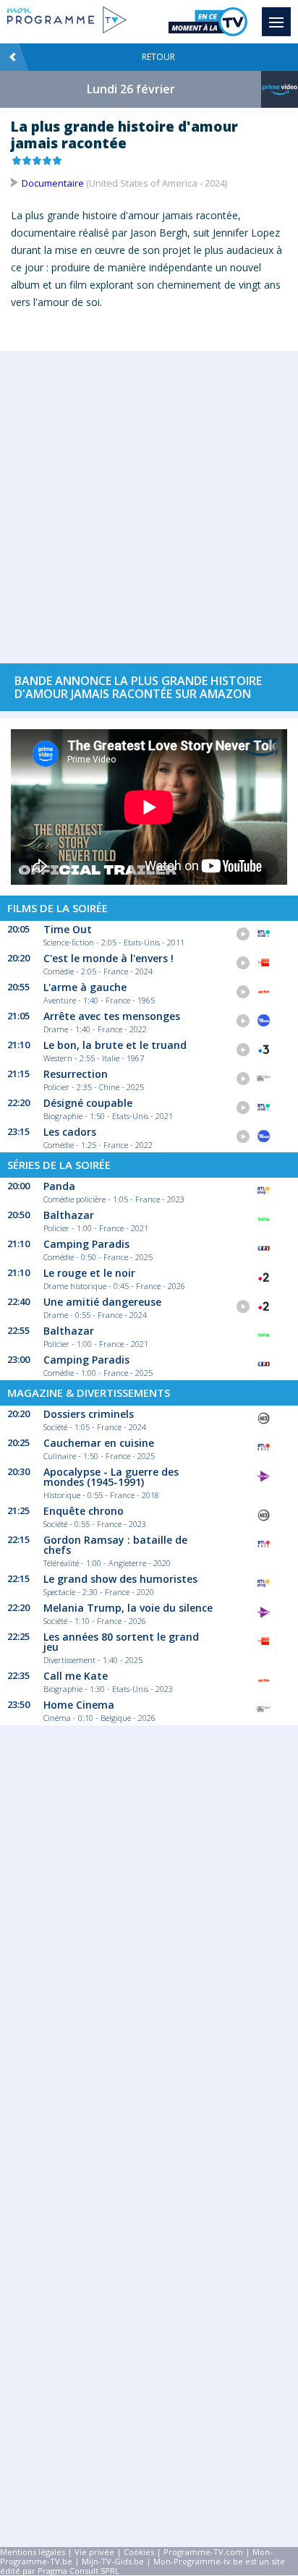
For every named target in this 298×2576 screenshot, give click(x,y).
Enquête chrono (84, 1511)
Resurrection (76, 1074)
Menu (276, 22)
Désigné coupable (88, 1103)
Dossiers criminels (89, 1414)
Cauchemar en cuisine (99, 1443)
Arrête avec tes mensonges (112, 1016)
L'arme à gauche (85, 987)
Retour (158, 57)
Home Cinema (79, 1705)
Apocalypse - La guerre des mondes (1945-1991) (111, 1477)
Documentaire (53, 183)
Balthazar (69, 1215)
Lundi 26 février (131, 89)
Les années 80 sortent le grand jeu (121, 1642)
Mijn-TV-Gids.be (113, 2561)
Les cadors (70, 1132)
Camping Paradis (86, 1244)
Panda (59, 1186)
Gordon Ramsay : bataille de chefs (115, 1545)
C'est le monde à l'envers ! (108, 958)
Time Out (68, 929)
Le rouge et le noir (89, 1273)
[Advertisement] (149, 500)
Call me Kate (76, 1676)
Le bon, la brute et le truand (115, 1045)
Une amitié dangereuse (102, 1302)
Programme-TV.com (203, 2552)
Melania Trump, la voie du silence (128, 1608)
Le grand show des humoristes (120, 1579)
